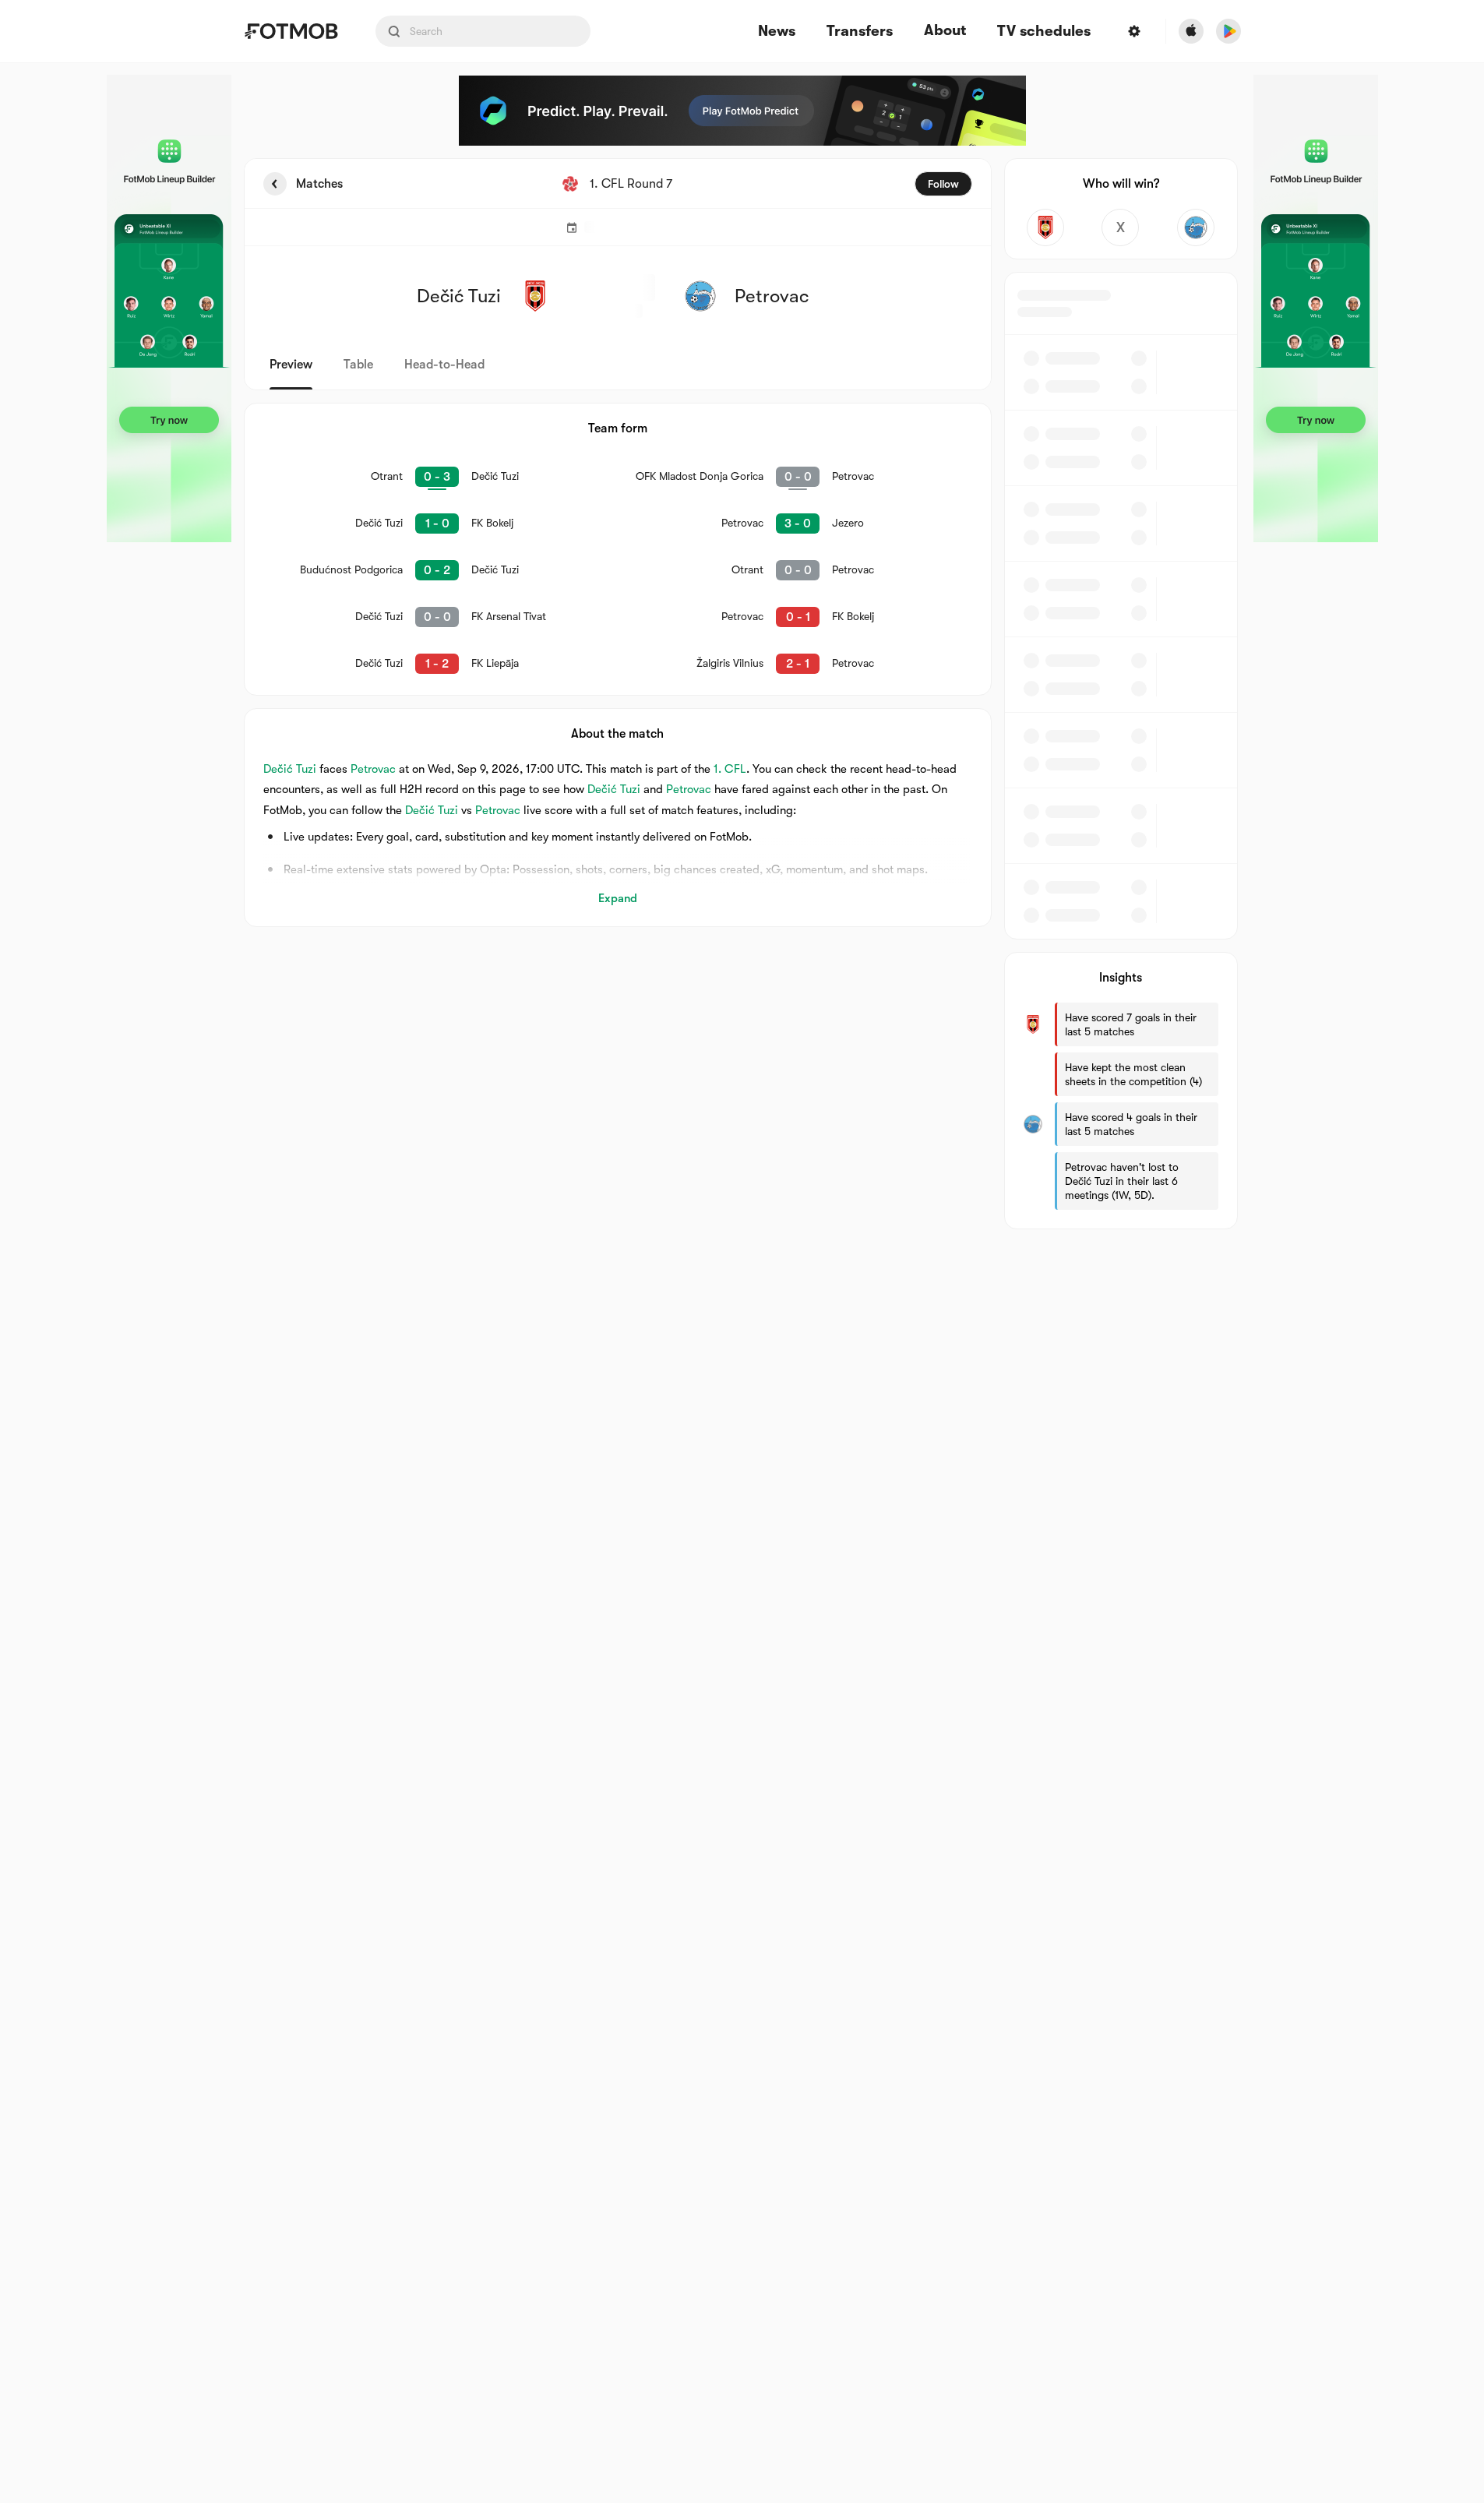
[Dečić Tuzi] (1046, 227)
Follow (943, 184)
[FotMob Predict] (742, 111)
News (777, 32)
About (945, 30)
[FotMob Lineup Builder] (169, 308)
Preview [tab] (291, 365)
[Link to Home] (291, 31)
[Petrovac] (1196, 227)
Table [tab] (358, 365)
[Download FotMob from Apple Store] (1191, 31)
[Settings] (1134, 31)
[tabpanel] (742, 694)
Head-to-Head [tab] (444, 365)
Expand (618, 898)
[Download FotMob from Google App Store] (1228, 31)
